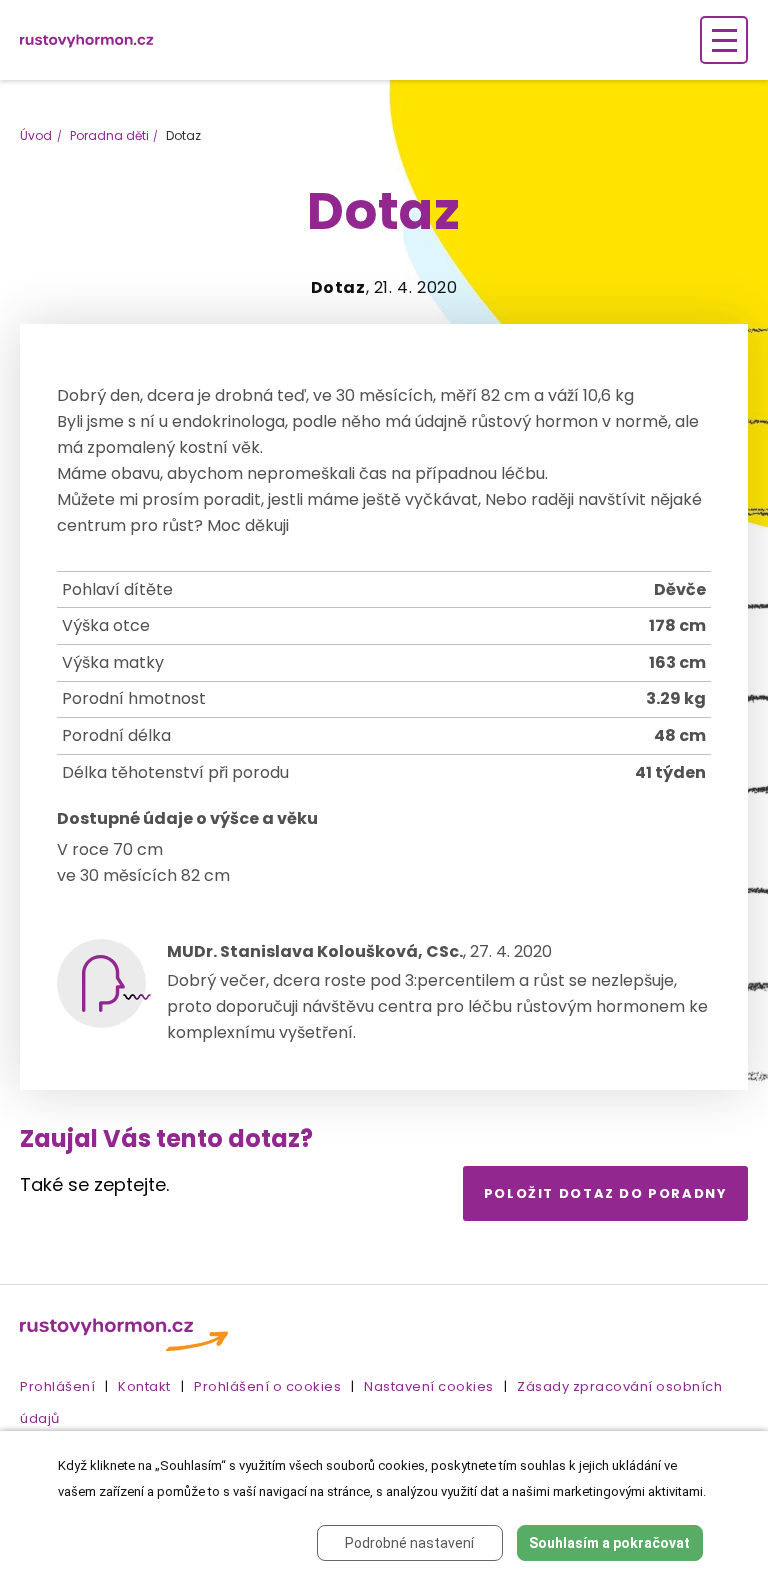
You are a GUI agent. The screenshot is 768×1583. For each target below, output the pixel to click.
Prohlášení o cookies (267, 1386)
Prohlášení (57, 1386)
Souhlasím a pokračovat (609, 1543)
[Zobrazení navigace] (724, 40)
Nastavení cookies (429, 1386)
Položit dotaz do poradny (606, 1193)
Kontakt (144, 1386)
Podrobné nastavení (409, 1543)
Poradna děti (109, 135)
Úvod (36, 135)
